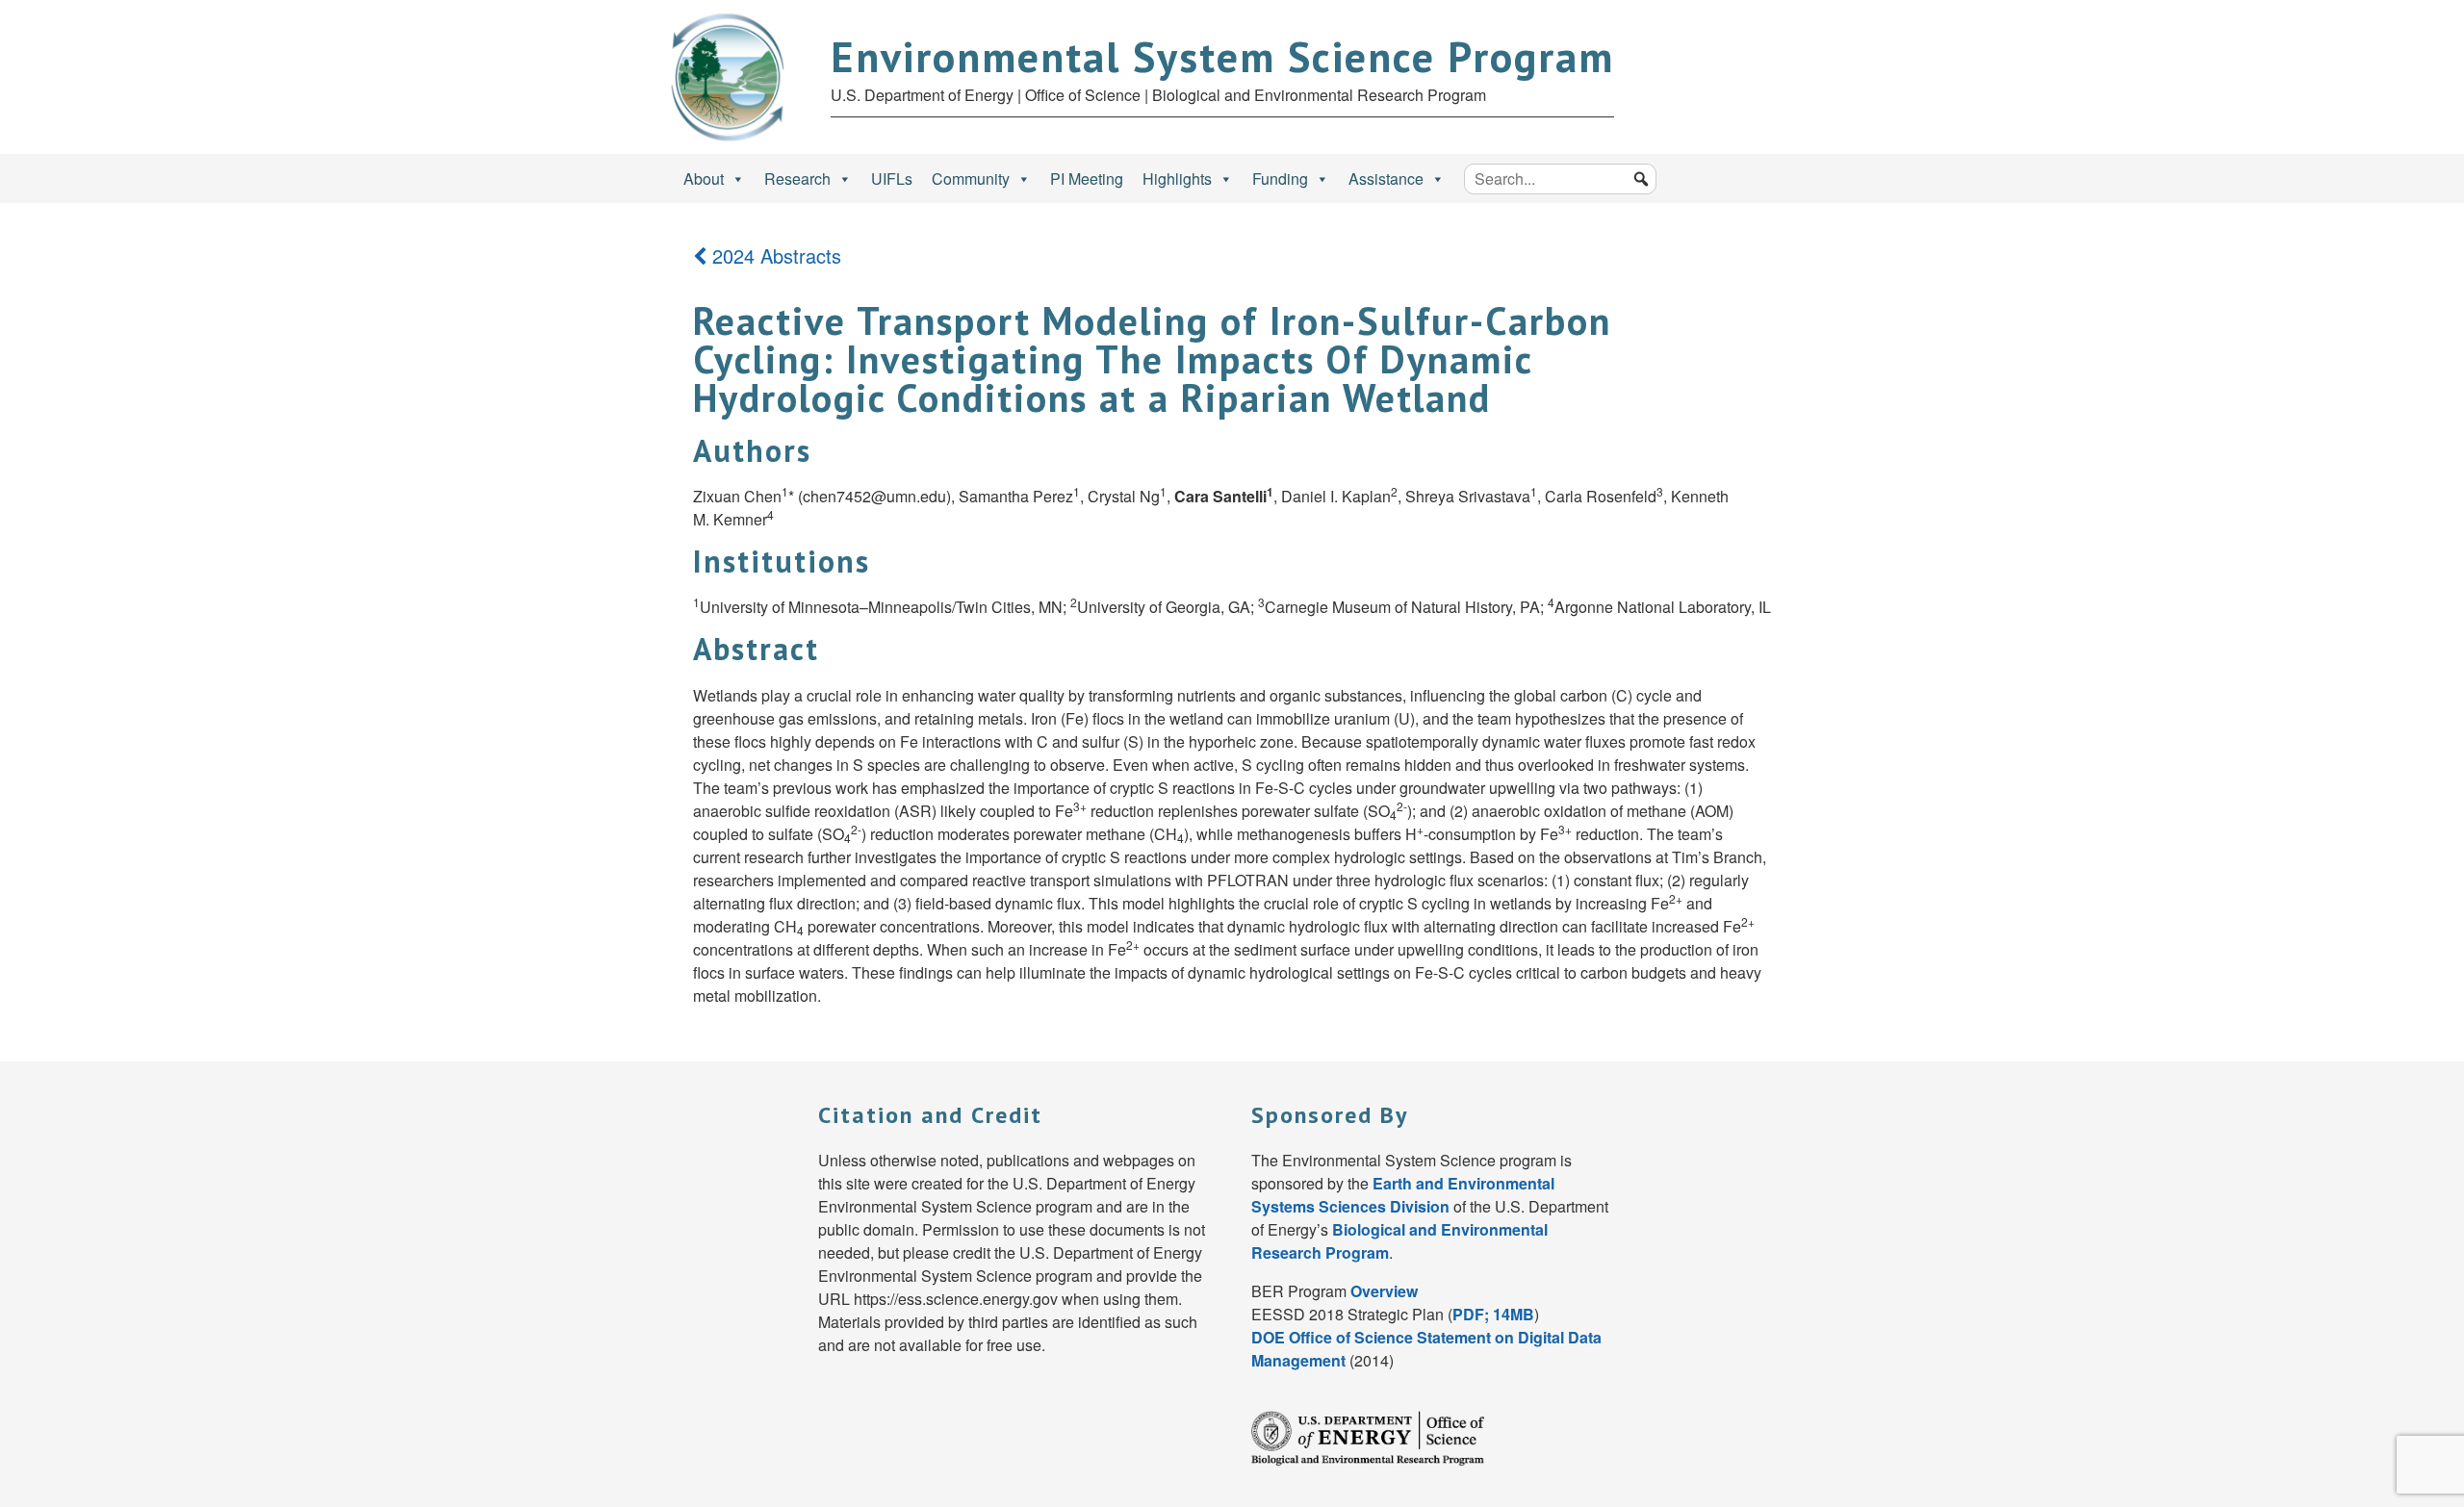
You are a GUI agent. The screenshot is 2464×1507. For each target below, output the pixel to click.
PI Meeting (1087, 179)
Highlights (1177, 179)
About (704, 179)
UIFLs (892, 179)
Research (797, 179)
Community (971, 179)
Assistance (1386, 179)
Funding (1280, 179)
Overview (1384, 1291)
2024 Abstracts (774, 255)
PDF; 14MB (1493, 1314)
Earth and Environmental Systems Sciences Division (1403, 1195)
